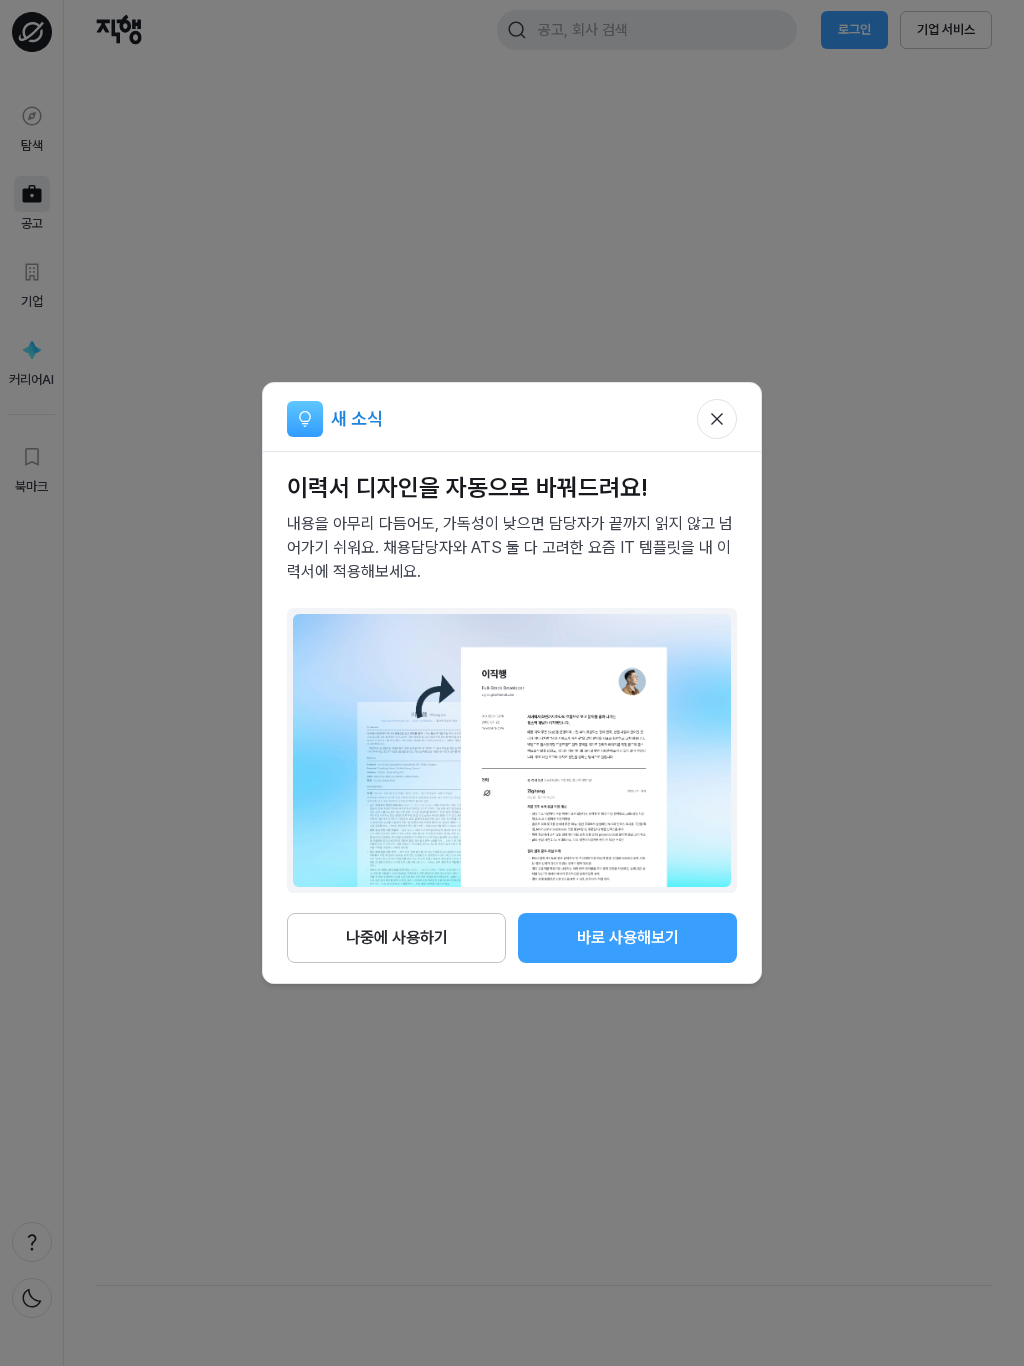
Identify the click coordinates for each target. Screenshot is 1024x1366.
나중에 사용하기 (397, 937)
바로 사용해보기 (628, 937)
